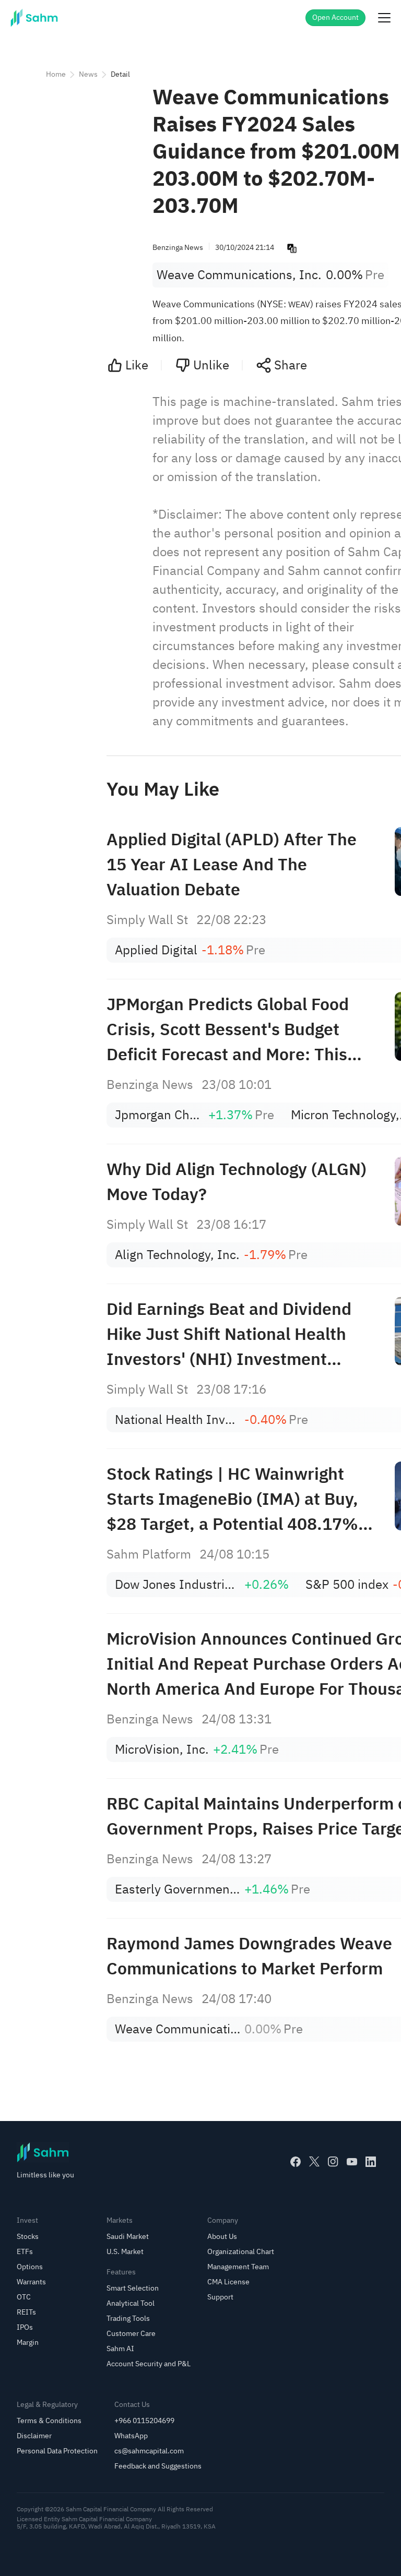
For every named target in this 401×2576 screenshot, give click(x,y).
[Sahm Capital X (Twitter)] (314, 2162)
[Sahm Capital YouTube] (352, 2162)
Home (56, 74)
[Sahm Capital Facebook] (296, 2162)
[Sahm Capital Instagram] (333, 2162)
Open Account (335, 17)
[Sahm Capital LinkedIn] (371, 2162)
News (88, 74)
